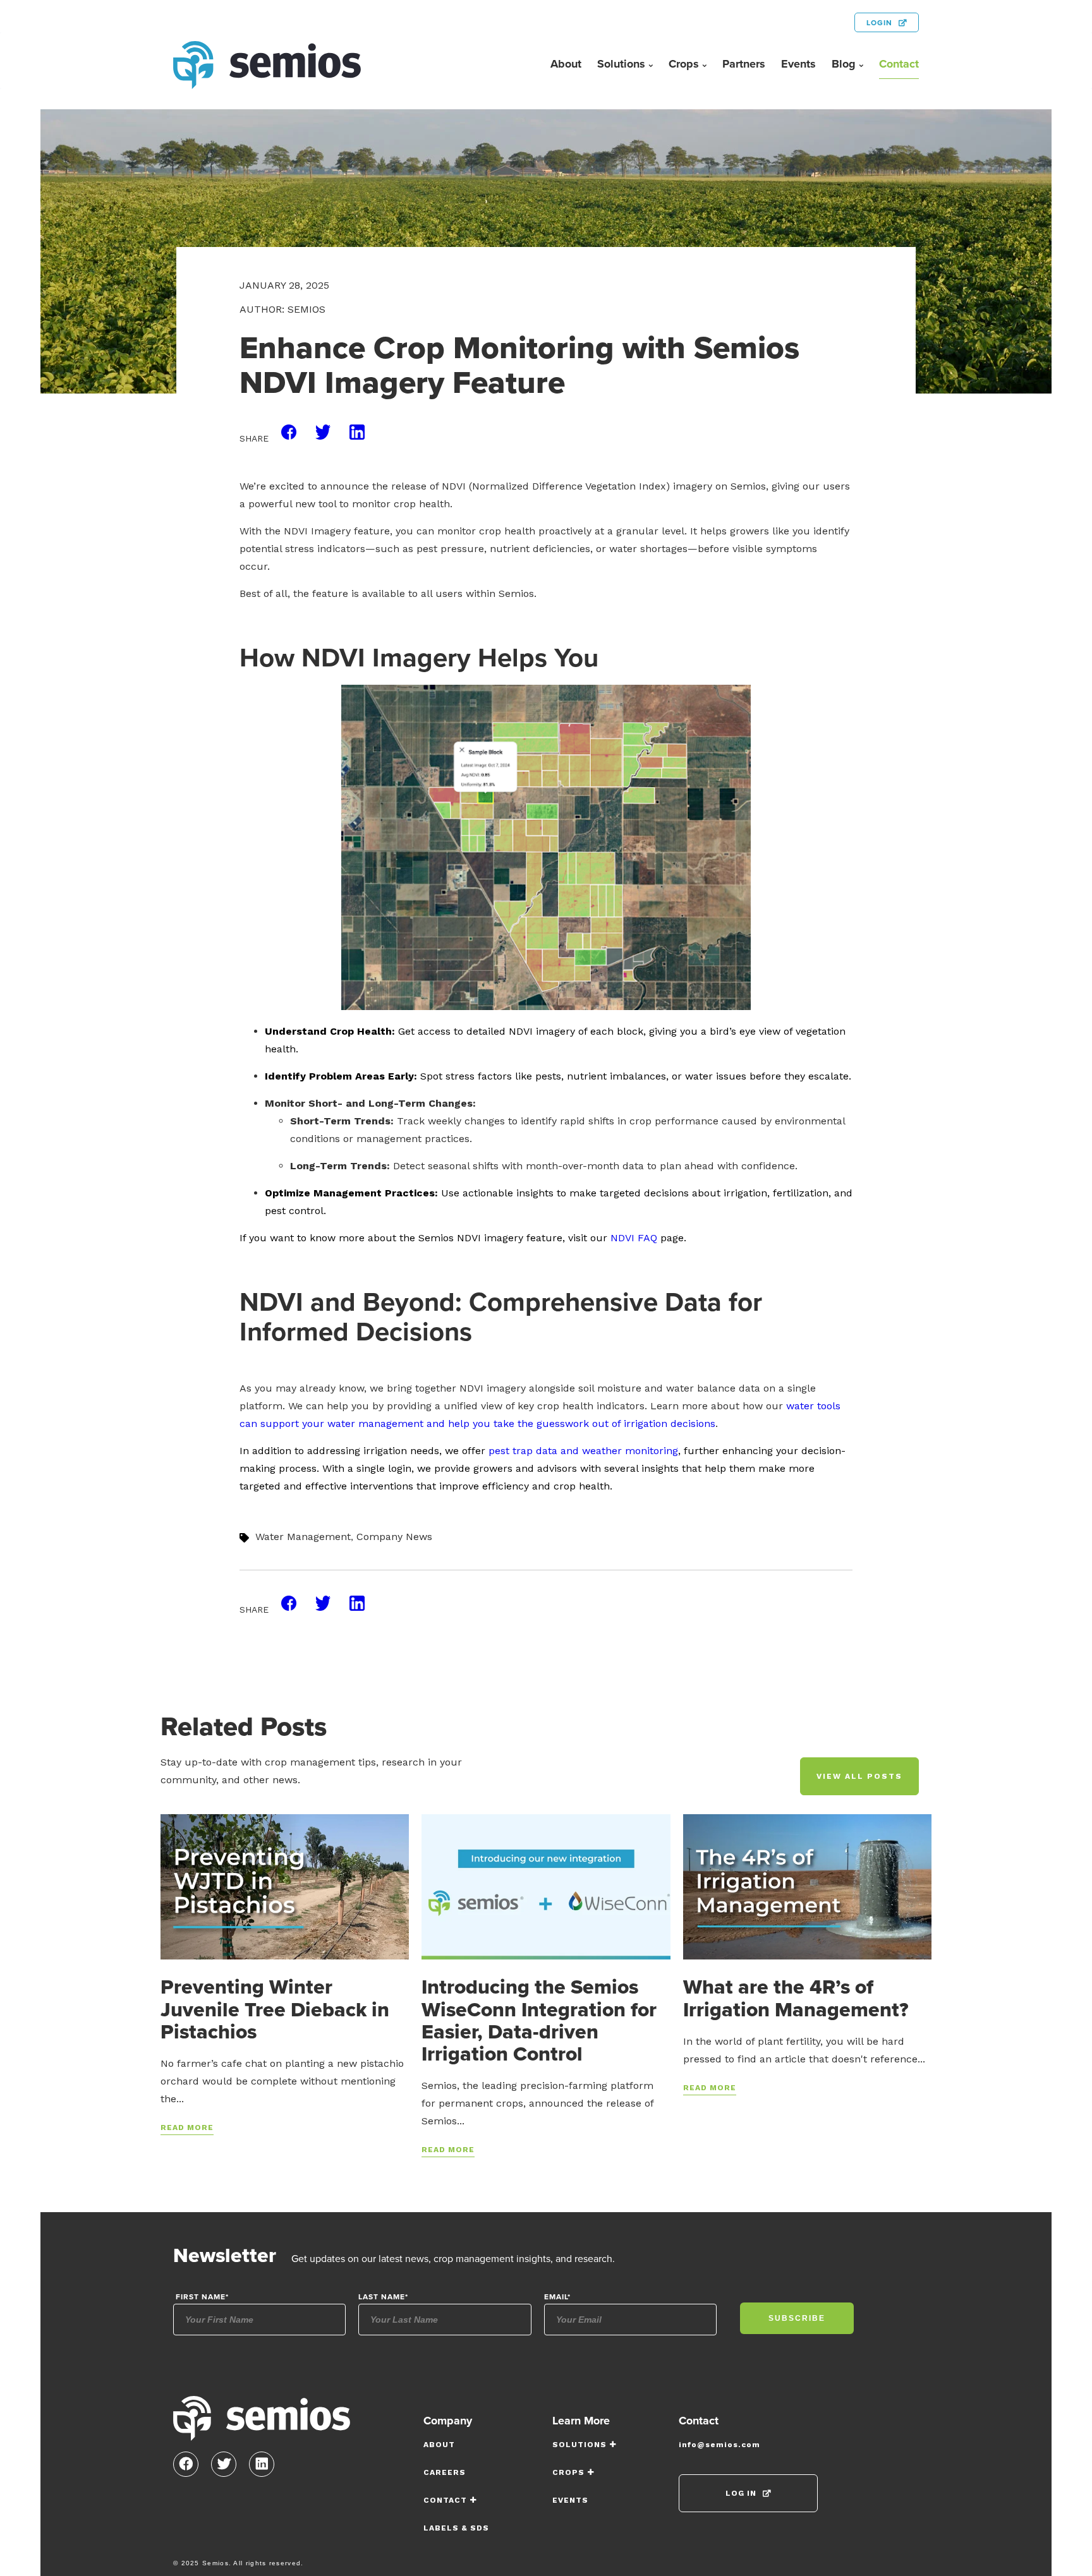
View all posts (859, 1776)
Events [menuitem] (798, 64)
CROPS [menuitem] (568, 2472)
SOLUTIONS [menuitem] (579, 2445)
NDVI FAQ (634, 1238)
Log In (741, 2493)
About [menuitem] (566, 64)
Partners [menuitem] (744, 64)
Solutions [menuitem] (621, 64)
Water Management (303, 1537)
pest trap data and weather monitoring (583, 1451)
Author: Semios (282, 309)
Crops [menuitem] (684, 64)
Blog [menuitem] (844, 64)
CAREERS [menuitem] (445, 2472)
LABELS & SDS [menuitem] (456, 2528)
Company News (394, 1537)
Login (879, 22)
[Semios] (262, 2423)
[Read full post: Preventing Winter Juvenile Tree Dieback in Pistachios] (285, 1886)
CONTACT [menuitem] (445, 2500)
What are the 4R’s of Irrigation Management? (796, 1997)
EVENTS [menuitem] (570, 2500)
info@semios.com (719, 2445)
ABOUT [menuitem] (439, 2445)
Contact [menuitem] (899, 64)
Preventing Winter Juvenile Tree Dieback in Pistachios (275, 2008)
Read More (187, 2128)
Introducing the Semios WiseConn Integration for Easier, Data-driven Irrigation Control (539, 2020)
